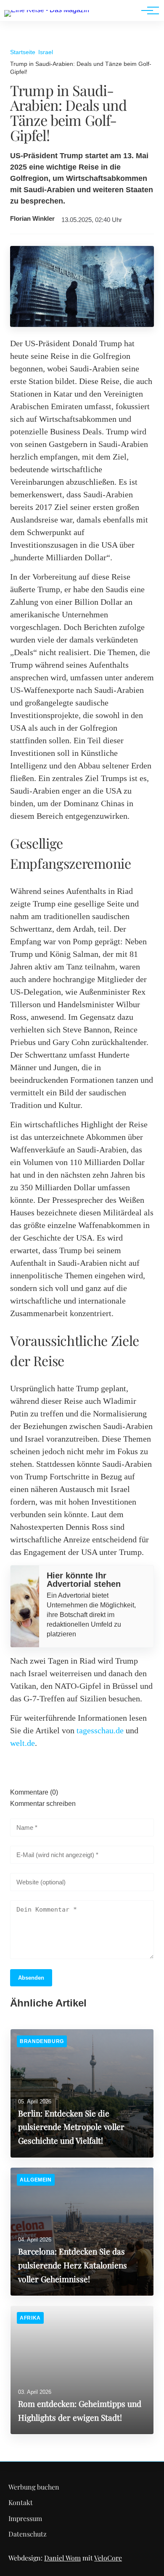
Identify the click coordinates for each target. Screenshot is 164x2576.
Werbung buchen (34, 2487)
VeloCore (108, 2558)
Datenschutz (28, 2534)
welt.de (22, 1743)
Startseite (23, 52)
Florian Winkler (32, 219)
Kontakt (21, 2502)
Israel (46, 52)
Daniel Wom (62, 2558)
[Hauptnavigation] (147, 10)
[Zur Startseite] (47, 10)
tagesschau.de (100, 1730)
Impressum (25, 2518)
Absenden (31, 1978)
